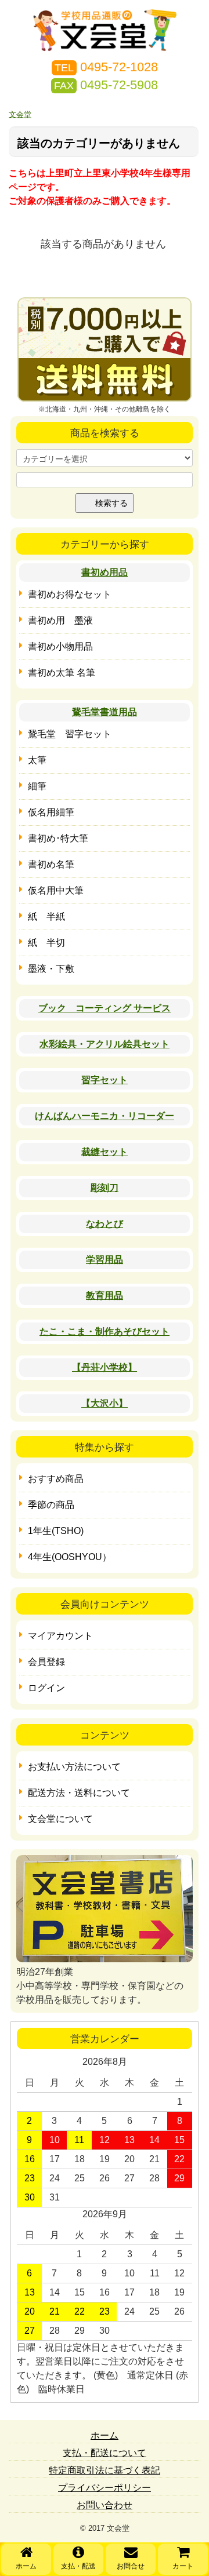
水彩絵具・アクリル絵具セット (105, 1044)
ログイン (46, 1688)
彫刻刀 (105, 1188)
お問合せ (131, 2566)
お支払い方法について (74, 1767)
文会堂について (60, 1819)
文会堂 (20, 114)
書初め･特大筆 (58, 838)
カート (183, 2566)
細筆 (37, 786)
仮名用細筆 (51, 812)
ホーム (26, 2566)
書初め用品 (105, 572)
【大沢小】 (105, 1403)
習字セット (105, 1080)
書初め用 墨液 (60, 620)
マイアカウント (60, 1636)
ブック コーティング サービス (105, 1008)
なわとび (105, 1224)
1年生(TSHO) (56, 1531)
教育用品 (105, 1296)
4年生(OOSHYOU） (70, 1557)
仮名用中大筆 (56, 890)
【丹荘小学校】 (105, 1367)
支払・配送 (78, 2566)
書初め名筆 (51, 864)
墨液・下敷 (51, 969)
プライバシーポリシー (105, 2488)
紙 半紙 (46, 917)
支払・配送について (105, 2453)
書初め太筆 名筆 (62, 673)
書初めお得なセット (70, 594)
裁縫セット (105, 1152)
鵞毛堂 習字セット (70, 734)
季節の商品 (51, 1505)
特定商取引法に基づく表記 (105, 2470)
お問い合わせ (105, 2505)
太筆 (37, 760)
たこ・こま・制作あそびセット (105, 1331)
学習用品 (105, 1260)
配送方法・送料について (79, 1793)
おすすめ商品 (56, 1479)
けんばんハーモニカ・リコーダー (105, 1116)
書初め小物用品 (60, 646)
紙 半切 (46, 943)
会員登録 (46, 1662)
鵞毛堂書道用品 (105, 712)
